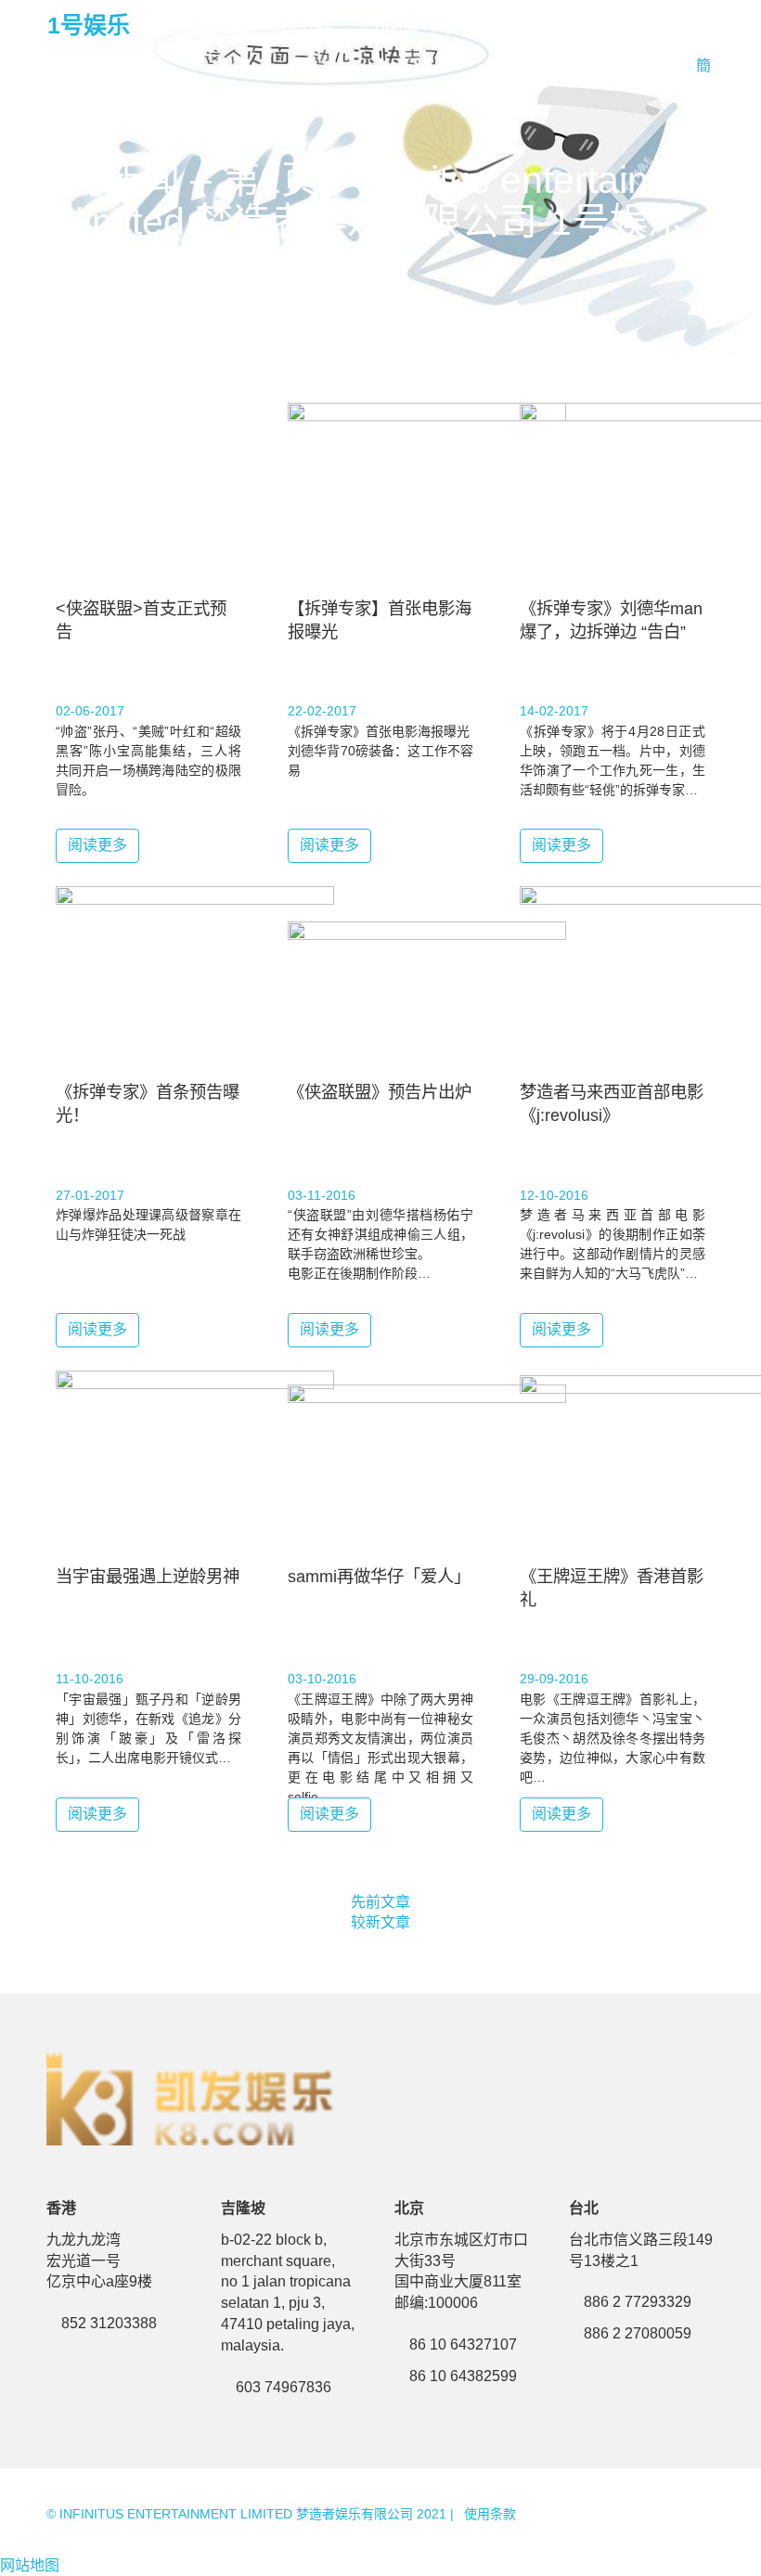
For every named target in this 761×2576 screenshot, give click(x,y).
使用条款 (490, 2514)
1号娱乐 (89, 25)
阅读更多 (97, 845)
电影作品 (302, 27)
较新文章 (380, 1922)
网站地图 (30, 2565)
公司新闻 (389, 27)
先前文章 (380, 1902)
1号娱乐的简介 (606, 27)
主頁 (229, 27)
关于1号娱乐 (488, 27)
